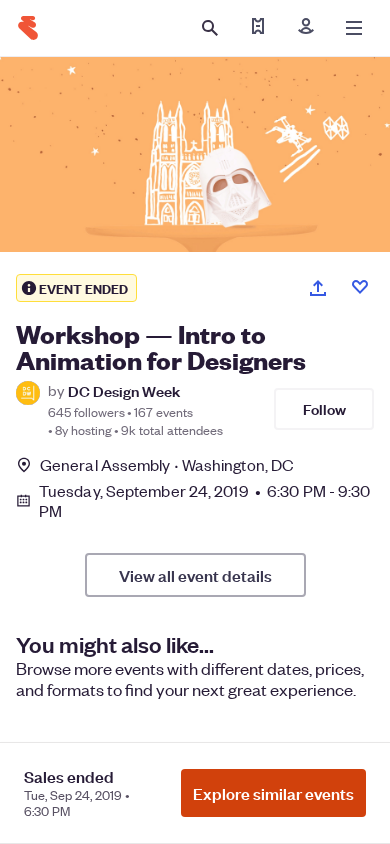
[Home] (28, 28)
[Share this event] (318, 288)
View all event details (195, 575)
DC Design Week (124, 390)
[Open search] (210, 28)
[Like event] (360, 287)
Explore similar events (273, 793)
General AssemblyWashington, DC (167, 464)
